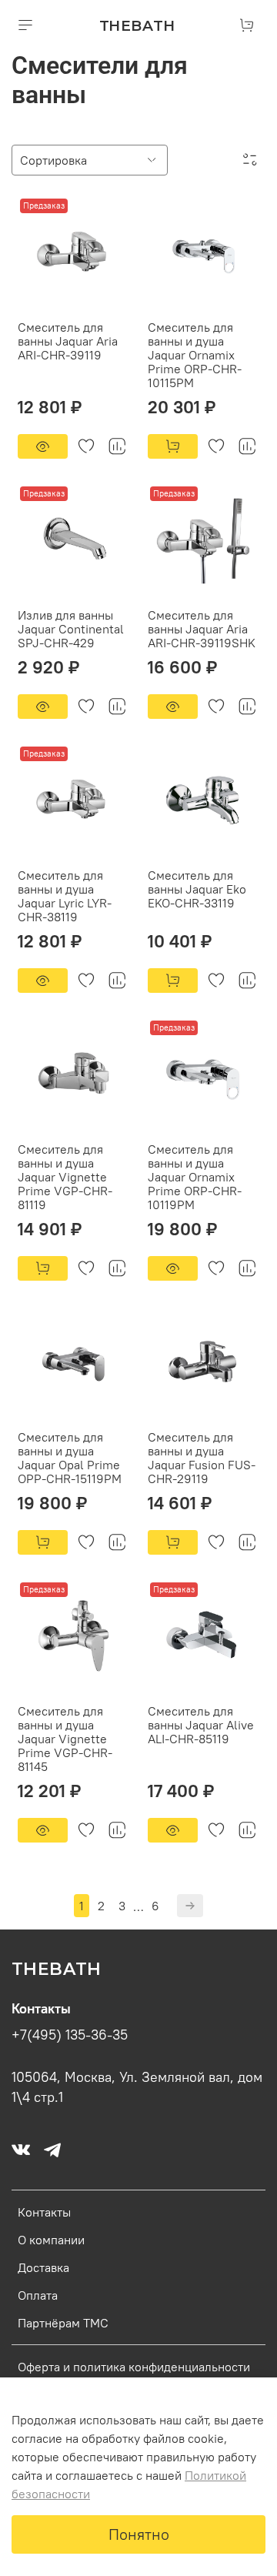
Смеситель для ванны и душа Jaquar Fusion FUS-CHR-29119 (202, 1458)
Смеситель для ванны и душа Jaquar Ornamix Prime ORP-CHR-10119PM (195, 1177)
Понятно (139, 2534)
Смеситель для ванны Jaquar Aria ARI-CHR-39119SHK (202, 629)
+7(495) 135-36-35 (70, 2035)
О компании (51, 2240)
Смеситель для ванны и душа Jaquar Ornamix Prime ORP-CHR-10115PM (195, 355)
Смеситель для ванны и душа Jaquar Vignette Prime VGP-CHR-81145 (65, 1739)
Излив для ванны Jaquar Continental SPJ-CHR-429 (71, 629)
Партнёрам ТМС (63, 2323)
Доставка (43, 2267)
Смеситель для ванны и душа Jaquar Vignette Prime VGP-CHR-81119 (65, 1177)
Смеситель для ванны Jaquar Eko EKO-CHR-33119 (197, 889)
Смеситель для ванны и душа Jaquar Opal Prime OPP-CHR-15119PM (70, 1458)
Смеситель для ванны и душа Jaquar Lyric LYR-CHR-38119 (65, 896)
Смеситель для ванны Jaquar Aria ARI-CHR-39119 (68, 341)
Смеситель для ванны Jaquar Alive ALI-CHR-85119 (201, 1725)
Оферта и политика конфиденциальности (134, 2367)
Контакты (44, 2212)
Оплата (38, 2295)
